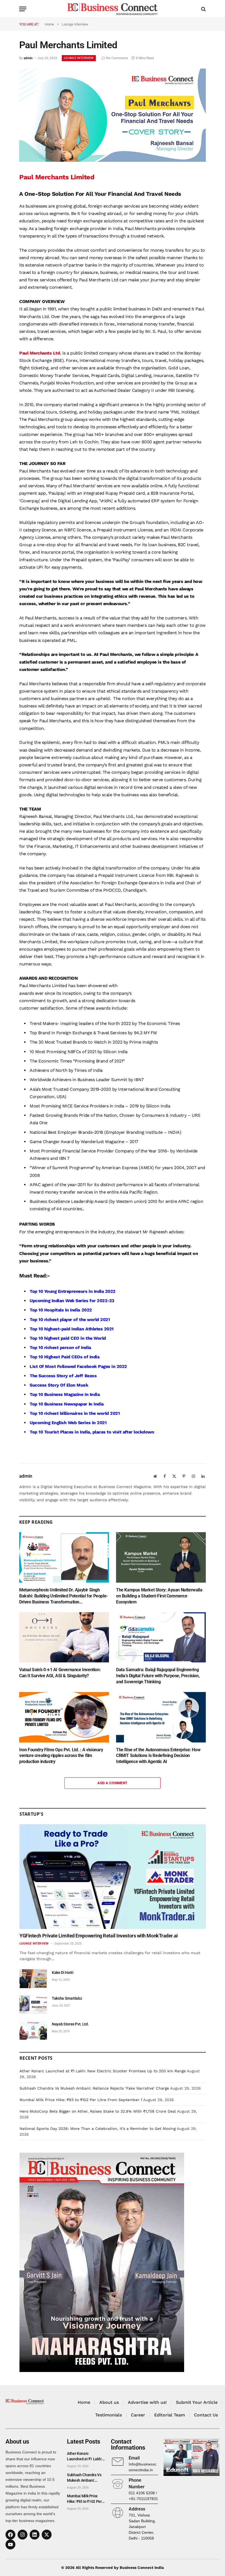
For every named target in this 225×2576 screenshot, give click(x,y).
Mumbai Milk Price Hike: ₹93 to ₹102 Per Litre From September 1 (81, 2100)
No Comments (117, 58)
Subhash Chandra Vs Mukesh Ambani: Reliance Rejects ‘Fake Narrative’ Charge (94, 2088)
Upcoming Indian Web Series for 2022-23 (72, 1301)
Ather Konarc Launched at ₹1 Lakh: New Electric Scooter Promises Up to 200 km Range (103, 2071)
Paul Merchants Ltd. (40, 353)
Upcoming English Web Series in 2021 (68, 1423)
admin (28, 58)
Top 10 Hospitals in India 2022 (61, 1310)
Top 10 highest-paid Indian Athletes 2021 (72, 1329)
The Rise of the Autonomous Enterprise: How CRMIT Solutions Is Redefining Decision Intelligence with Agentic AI (158, 1756)
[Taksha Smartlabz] (33, 2004)
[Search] (203, 9)
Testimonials (109, 2415)
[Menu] (23, 9)
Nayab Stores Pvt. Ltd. (70, 2024)
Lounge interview (79, 58)
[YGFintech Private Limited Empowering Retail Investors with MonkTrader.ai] (113, 1877)
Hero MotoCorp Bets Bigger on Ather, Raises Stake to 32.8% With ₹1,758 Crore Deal (98, 2111)
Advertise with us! (147, 2402)
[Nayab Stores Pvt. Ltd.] (33, 2030)
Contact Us (206, 2415)
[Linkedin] (35, 2535)
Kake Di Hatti (63, 1973)
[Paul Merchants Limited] (113, 160)
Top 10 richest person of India (60, 1347)
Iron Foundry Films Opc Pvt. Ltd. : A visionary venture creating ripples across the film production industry (61, 1756)
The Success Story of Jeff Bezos (63, 1376)
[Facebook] (10, 2535)
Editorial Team (170, 2415)
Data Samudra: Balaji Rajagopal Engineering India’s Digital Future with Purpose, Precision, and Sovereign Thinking (158, 1676)
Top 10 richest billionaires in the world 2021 (75, 1413)
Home (84, 2402)
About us (109, 2402)
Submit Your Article (197, 2402)
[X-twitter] (47, 2535)
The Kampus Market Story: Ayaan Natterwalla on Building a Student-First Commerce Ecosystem (159, 1596)
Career (138, 2415)
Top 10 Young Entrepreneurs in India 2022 (73, 1291)
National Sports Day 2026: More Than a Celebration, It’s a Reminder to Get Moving (98, 2129)
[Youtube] (10, 2544)
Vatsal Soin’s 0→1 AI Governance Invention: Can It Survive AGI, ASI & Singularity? (60, 1673)
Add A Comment (112, 1783)
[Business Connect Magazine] (112, 9)
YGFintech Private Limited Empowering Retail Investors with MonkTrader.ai (99, 1936)
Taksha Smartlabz (67, 1998)
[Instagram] (22, 2535)
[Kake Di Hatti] (33, 1979)
